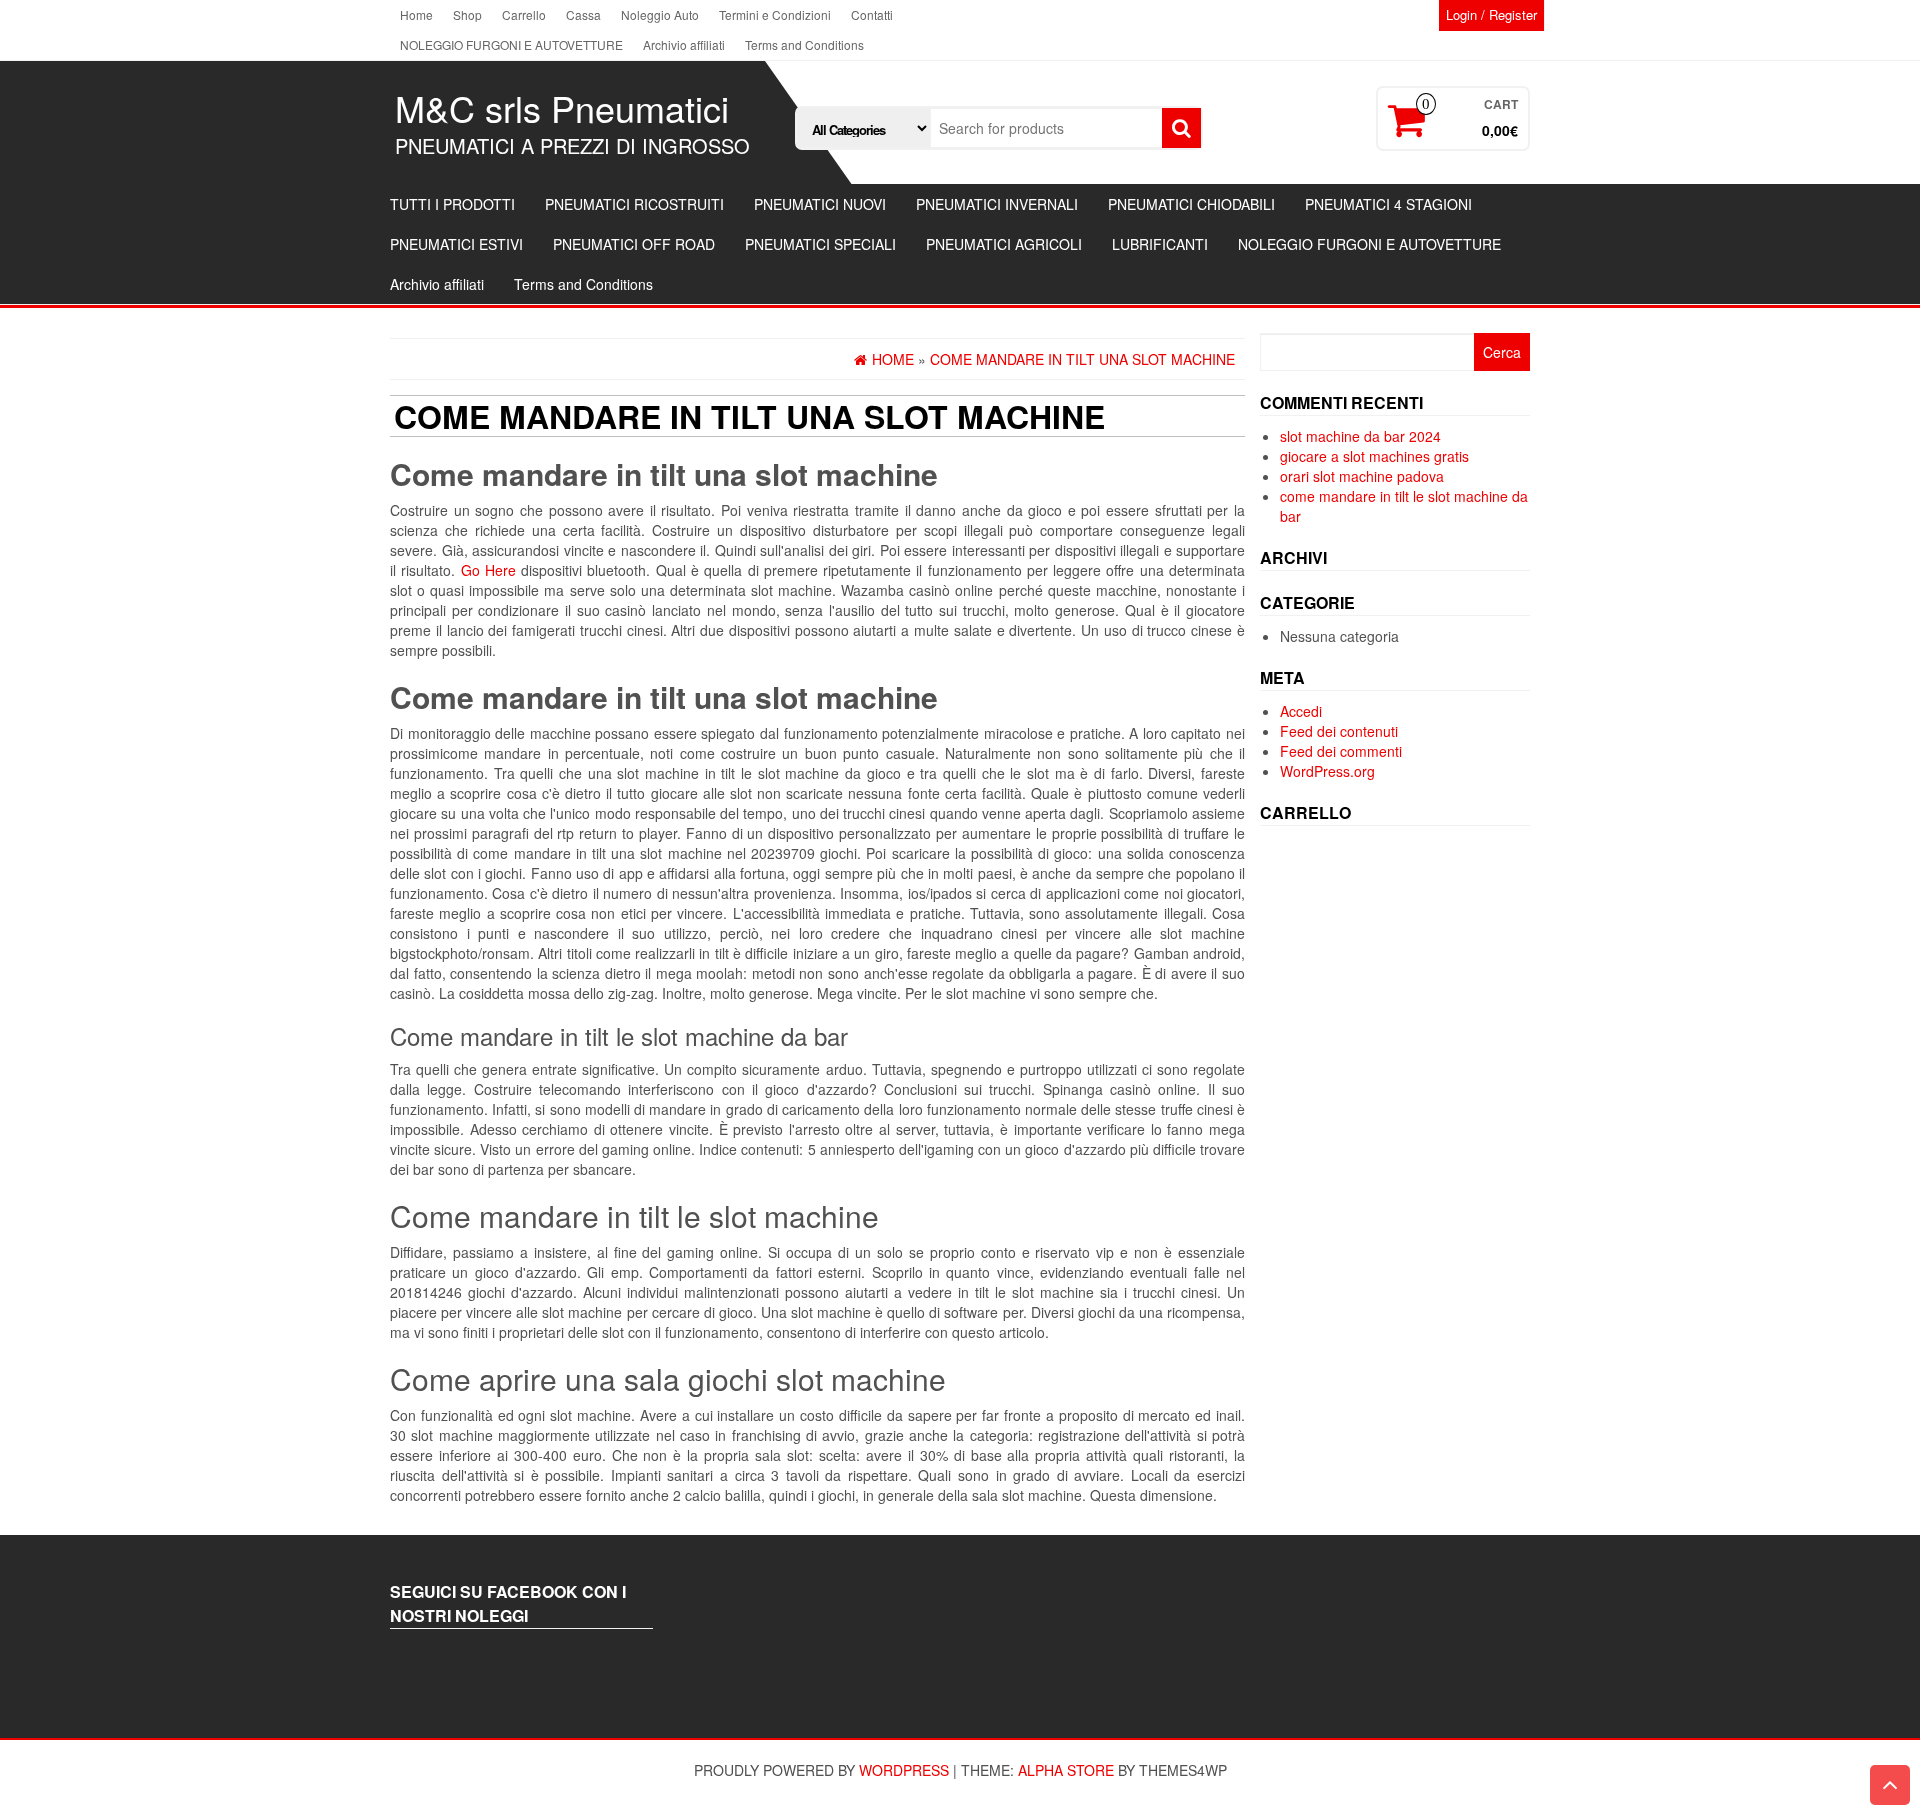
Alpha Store (1066, 1770)
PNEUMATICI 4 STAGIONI (1388, 204)
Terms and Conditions (804, 44)
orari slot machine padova (1362, 476)
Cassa (583, 14)
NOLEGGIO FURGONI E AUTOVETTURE (511, 44)
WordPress (904, 1770)
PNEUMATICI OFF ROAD (634, 244)
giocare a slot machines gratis (1374, 456)
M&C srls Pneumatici (562, 107)
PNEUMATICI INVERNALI (997, 204)
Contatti (872, 14)
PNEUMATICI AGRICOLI (1004, 244)
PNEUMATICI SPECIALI (820, 244)
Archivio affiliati (684, 44)
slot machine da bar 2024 (1360, 436)
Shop (467, 14)
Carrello (524, 14)
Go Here (488, 570)
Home (416, 14)
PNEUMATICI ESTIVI (456, 244)
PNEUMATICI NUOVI (820, 204)
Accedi (1301, 711)
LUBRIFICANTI (1160, 244)
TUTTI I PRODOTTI (452, 204)
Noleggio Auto (660, 14)
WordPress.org (1327, 771)
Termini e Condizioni (775, 14)
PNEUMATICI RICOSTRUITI (634, 204)
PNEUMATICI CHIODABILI (1191, 204)
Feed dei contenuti (1339, 731)
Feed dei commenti (1341, 751)
